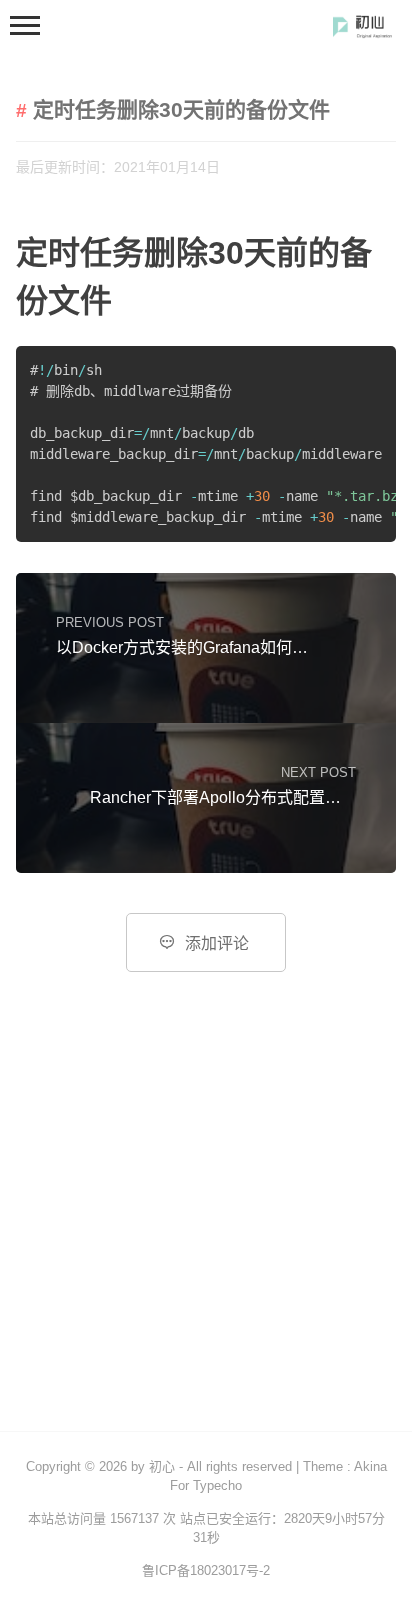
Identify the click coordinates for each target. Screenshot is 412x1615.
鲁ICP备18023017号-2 (206, 1570)
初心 (162, 1466)
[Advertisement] (206, 1215)
